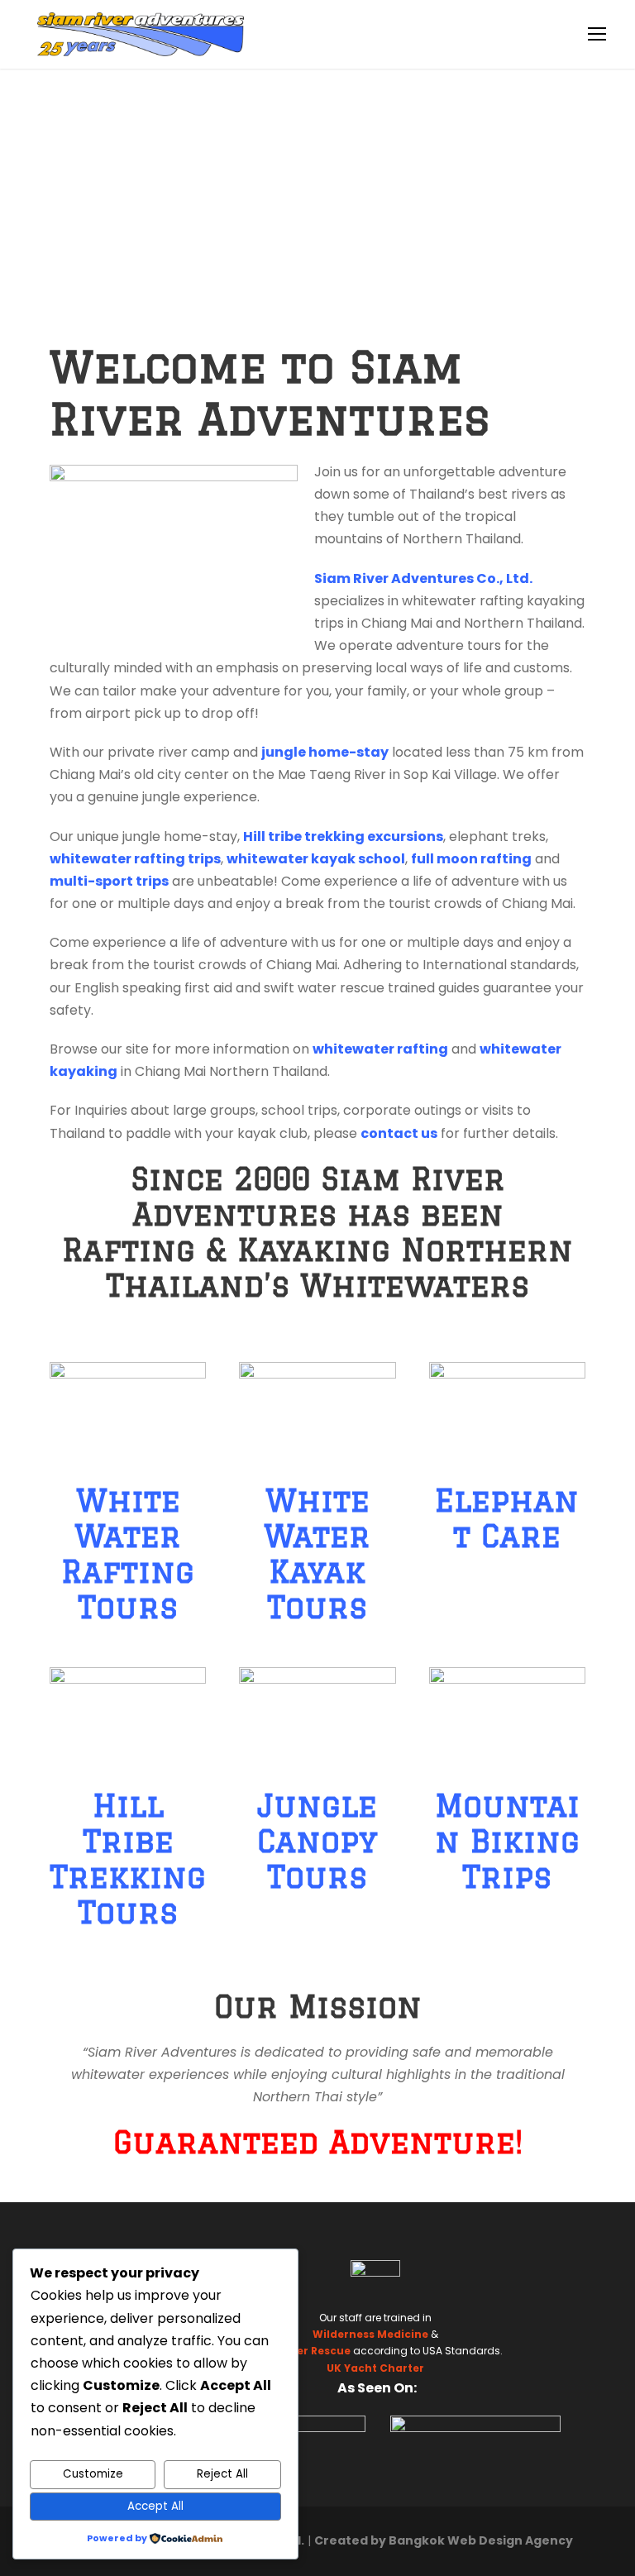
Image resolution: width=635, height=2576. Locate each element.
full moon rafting (471, 859)
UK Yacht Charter (375, 2368)
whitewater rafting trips (135, 859)
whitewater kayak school (316, 859)
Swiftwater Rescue (299, 2351)
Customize (93, 2474)
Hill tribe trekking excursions (343, 836)
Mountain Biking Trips (507, 1841)
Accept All (155, 2506)
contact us (399, 1133)
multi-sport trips (109, 881)
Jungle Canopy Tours (317, 1841)
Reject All (222, 2474)
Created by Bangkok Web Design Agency (444, 2540)
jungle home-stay (325, 752)
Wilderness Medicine (370, 2334)
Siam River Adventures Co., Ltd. (423, 578)
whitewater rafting (380, 1049)
